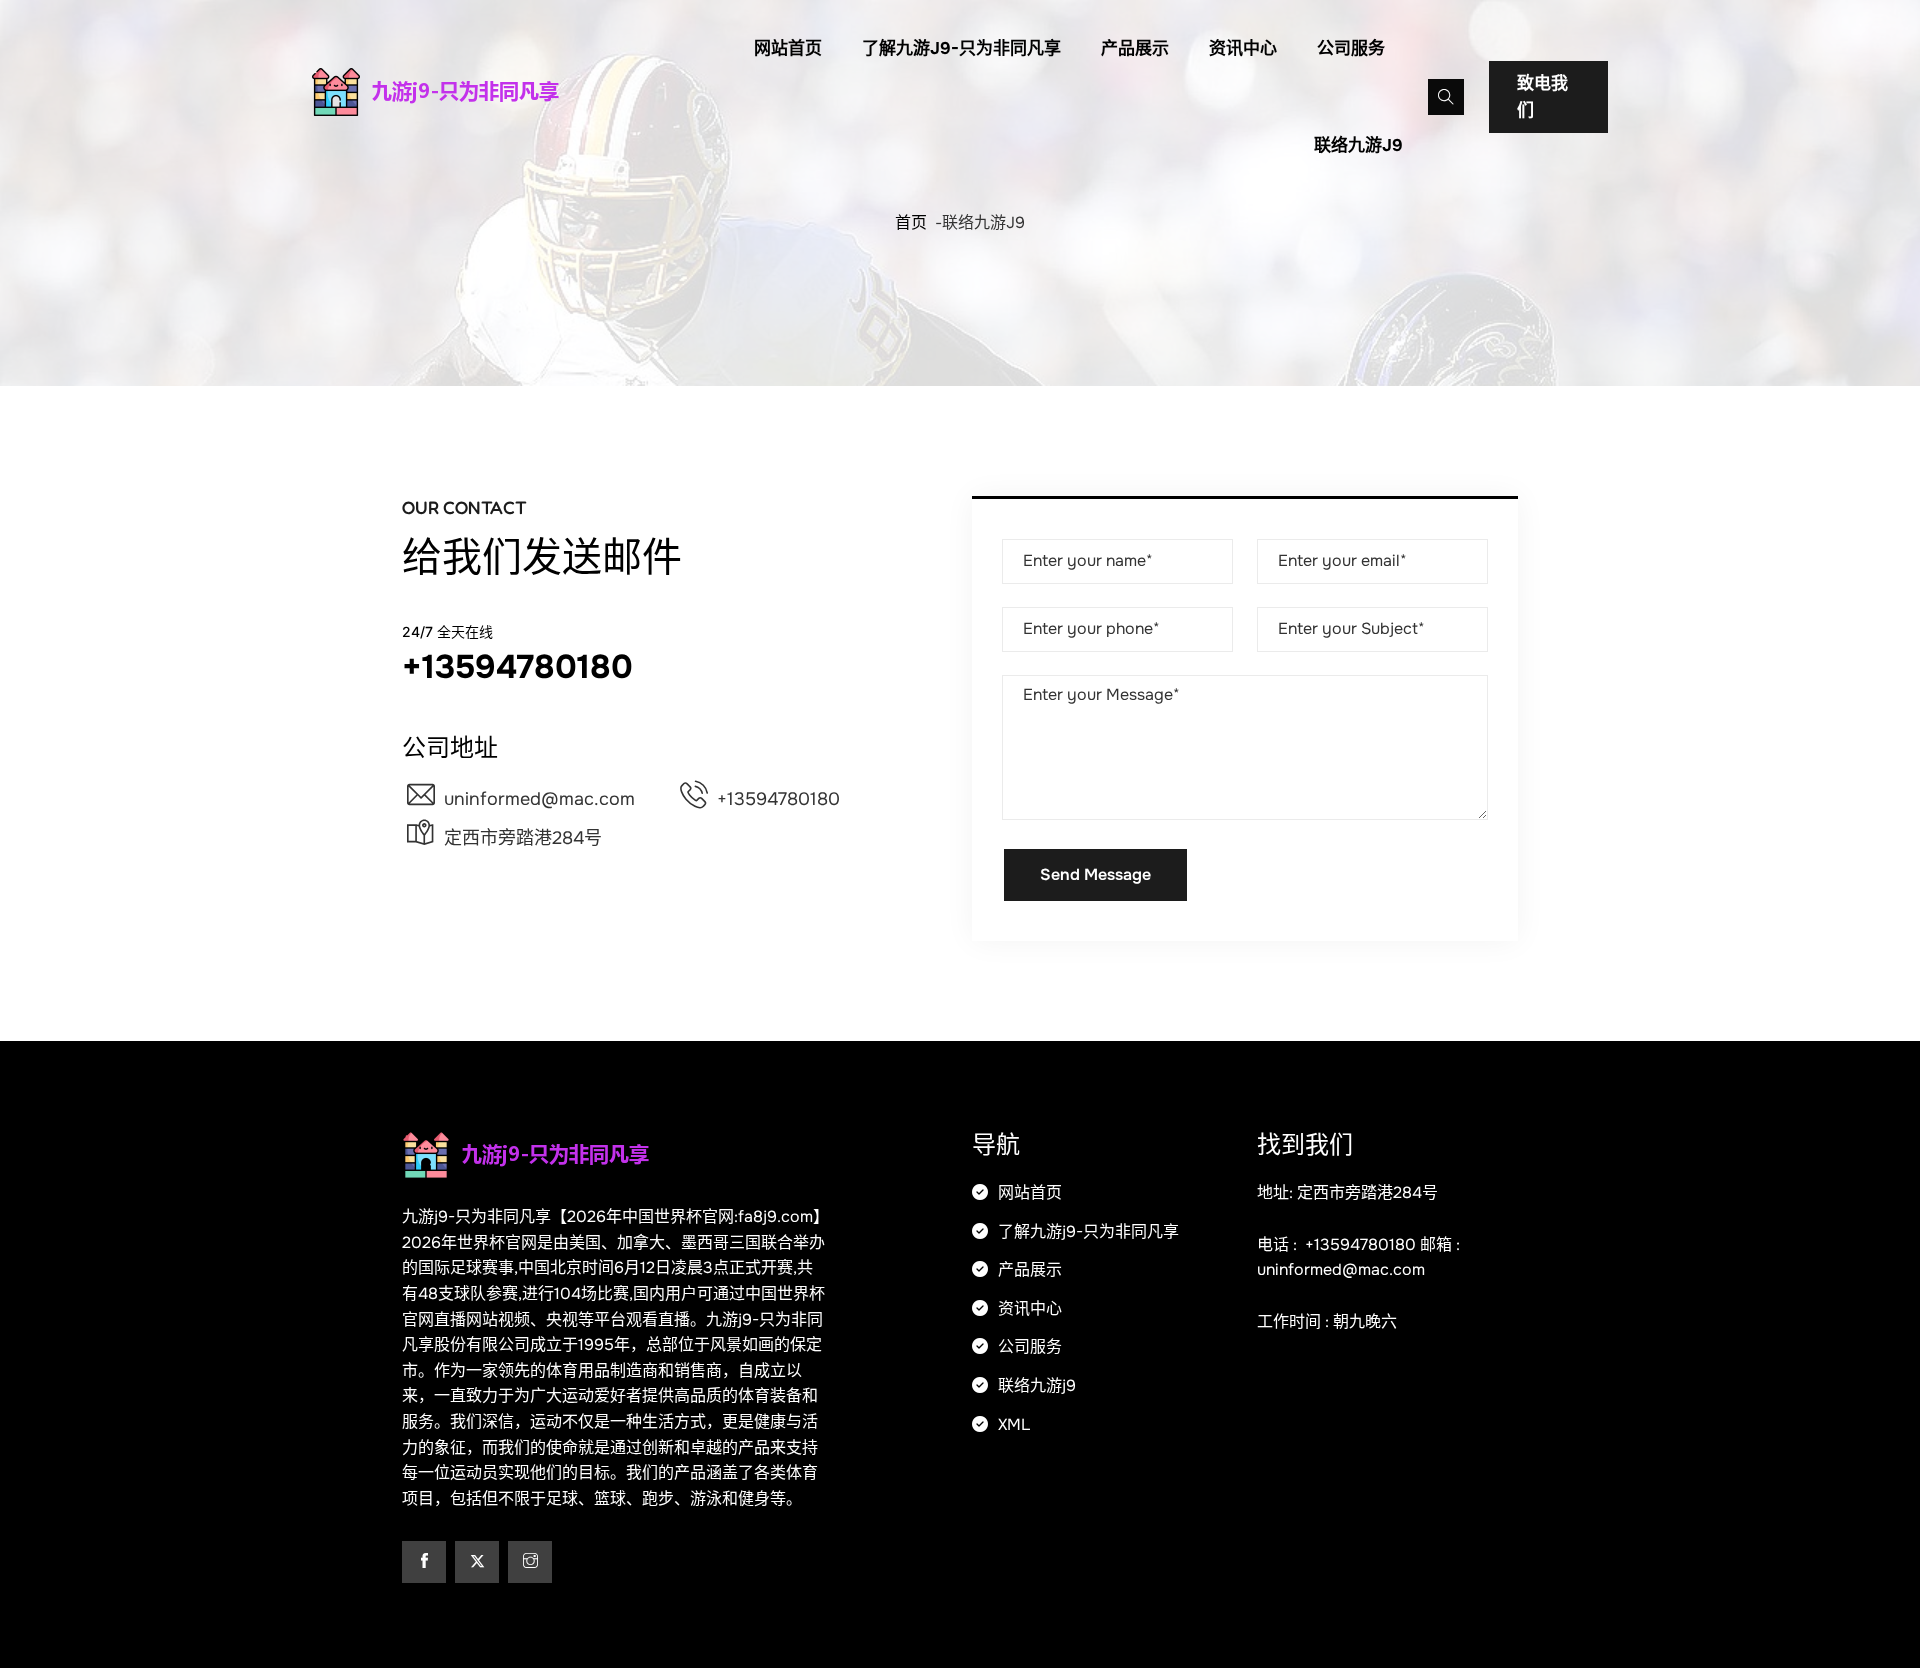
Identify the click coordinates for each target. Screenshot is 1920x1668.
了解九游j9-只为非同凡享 (961, 48)
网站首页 (788, 48)
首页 (911, 222)
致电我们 (1542, 97)
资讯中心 (1243, 48)
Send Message (1095, 874)
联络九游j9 (1358, 145)
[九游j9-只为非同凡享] (465, 92)
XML (1012, 1424)
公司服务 (1351, 48)
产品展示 (1135, 48)
